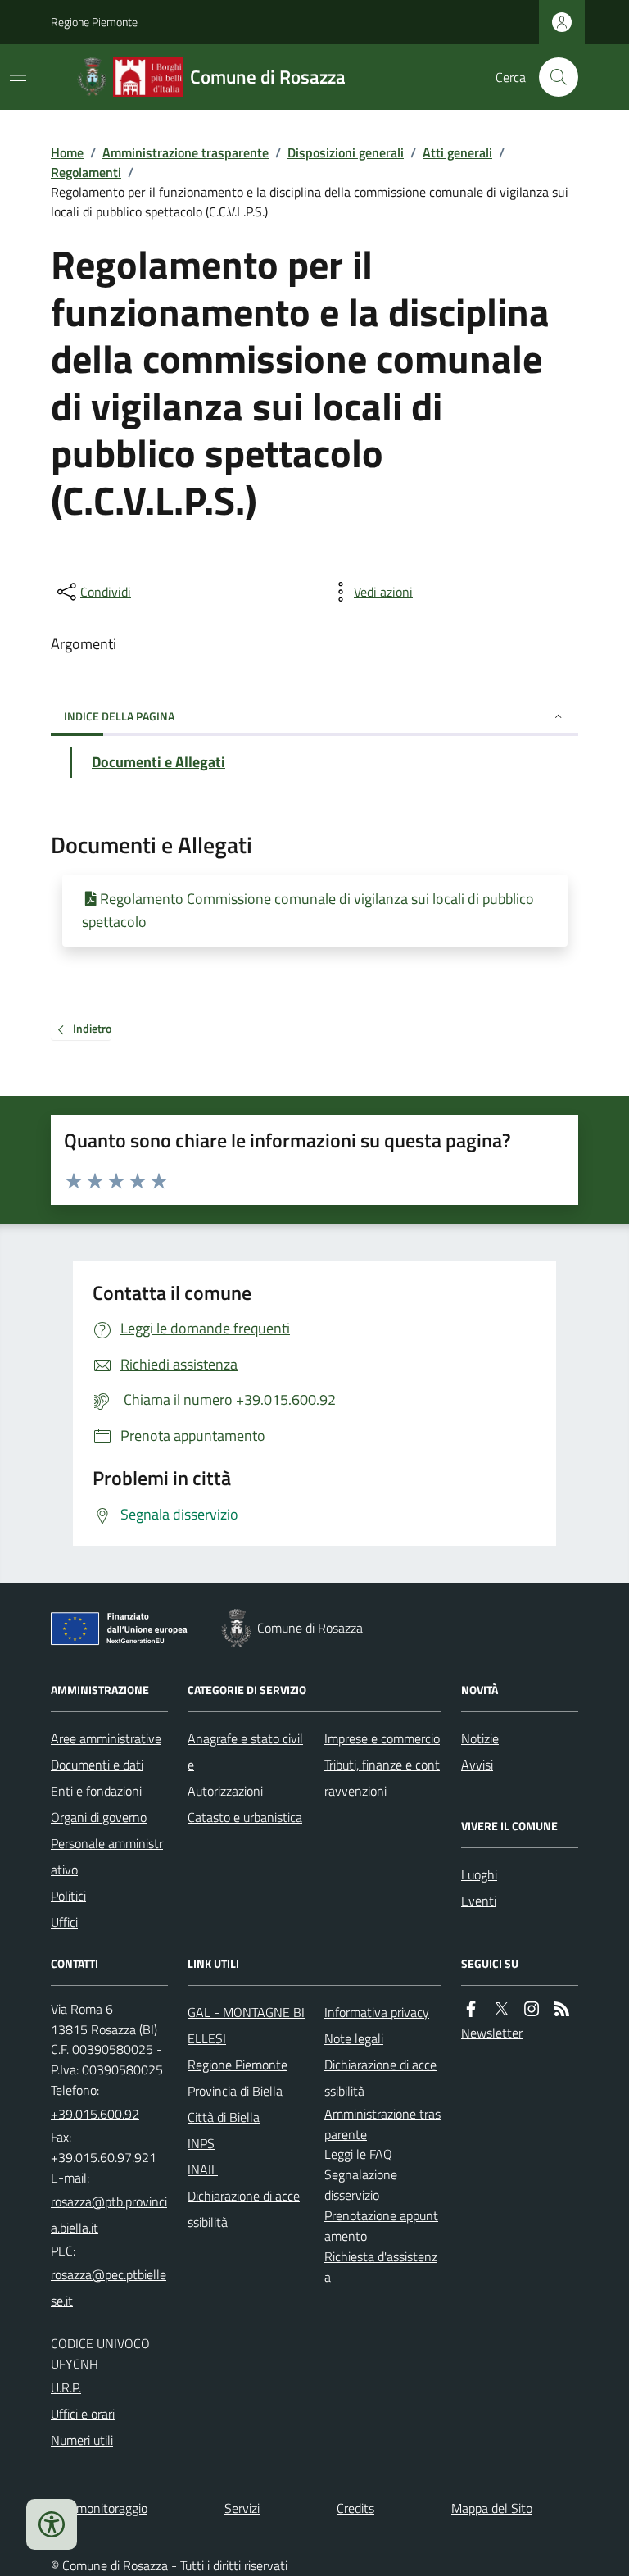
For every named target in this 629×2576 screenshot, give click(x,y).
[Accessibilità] (52, 2524)
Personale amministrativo (107, 1856)
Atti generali (457, 152)
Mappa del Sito (492, 2508)
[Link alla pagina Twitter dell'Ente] (501, 2009)
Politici (68, 1896)
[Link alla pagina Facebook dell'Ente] (471, 2009)
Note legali (354, 2038)
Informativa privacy (377, 2012)
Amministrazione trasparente (186, 152)
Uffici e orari (83, 2414)
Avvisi (477, 1765)
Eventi (479, 1901)
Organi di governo (99, 1817)
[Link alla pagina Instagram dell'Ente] (532, 2009)
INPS (201, 2143)
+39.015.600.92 (95, 2114)
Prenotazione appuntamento (381, 2226)
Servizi (242, 2508)
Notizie (480, 1738)
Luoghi (479, 1874)
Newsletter (492, 2033)
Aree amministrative (106, 1738)
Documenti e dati (97, 1765)
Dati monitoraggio (99, 2508)
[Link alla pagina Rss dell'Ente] (562, 2009)
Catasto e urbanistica (245, 1817)
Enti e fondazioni (96, 1791)
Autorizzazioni (225, 1791)
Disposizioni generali (346, 152)
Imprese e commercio (382, 1738)
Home (67, 152)
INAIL (203, 2169)
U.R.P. (66, 2387)
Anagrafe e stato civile (245, 1751)
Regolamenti (86, 172)
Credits (355, 2508)
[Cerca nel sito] (552, 77)
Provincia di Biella (235, 2091)
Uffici (64, 1922)
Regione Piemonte (94, 22)
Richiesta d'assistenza (381, 2267)
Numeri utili (82, 2440)
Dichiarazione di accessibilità (244, 2209)
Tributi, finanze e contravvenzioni (382, 1778)
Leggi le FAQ (358, 2154)
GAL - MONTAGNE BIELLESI (246, 2025)
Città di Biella (224, 2117)
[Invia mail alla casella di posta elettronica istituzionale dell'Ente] (109, 2215)
